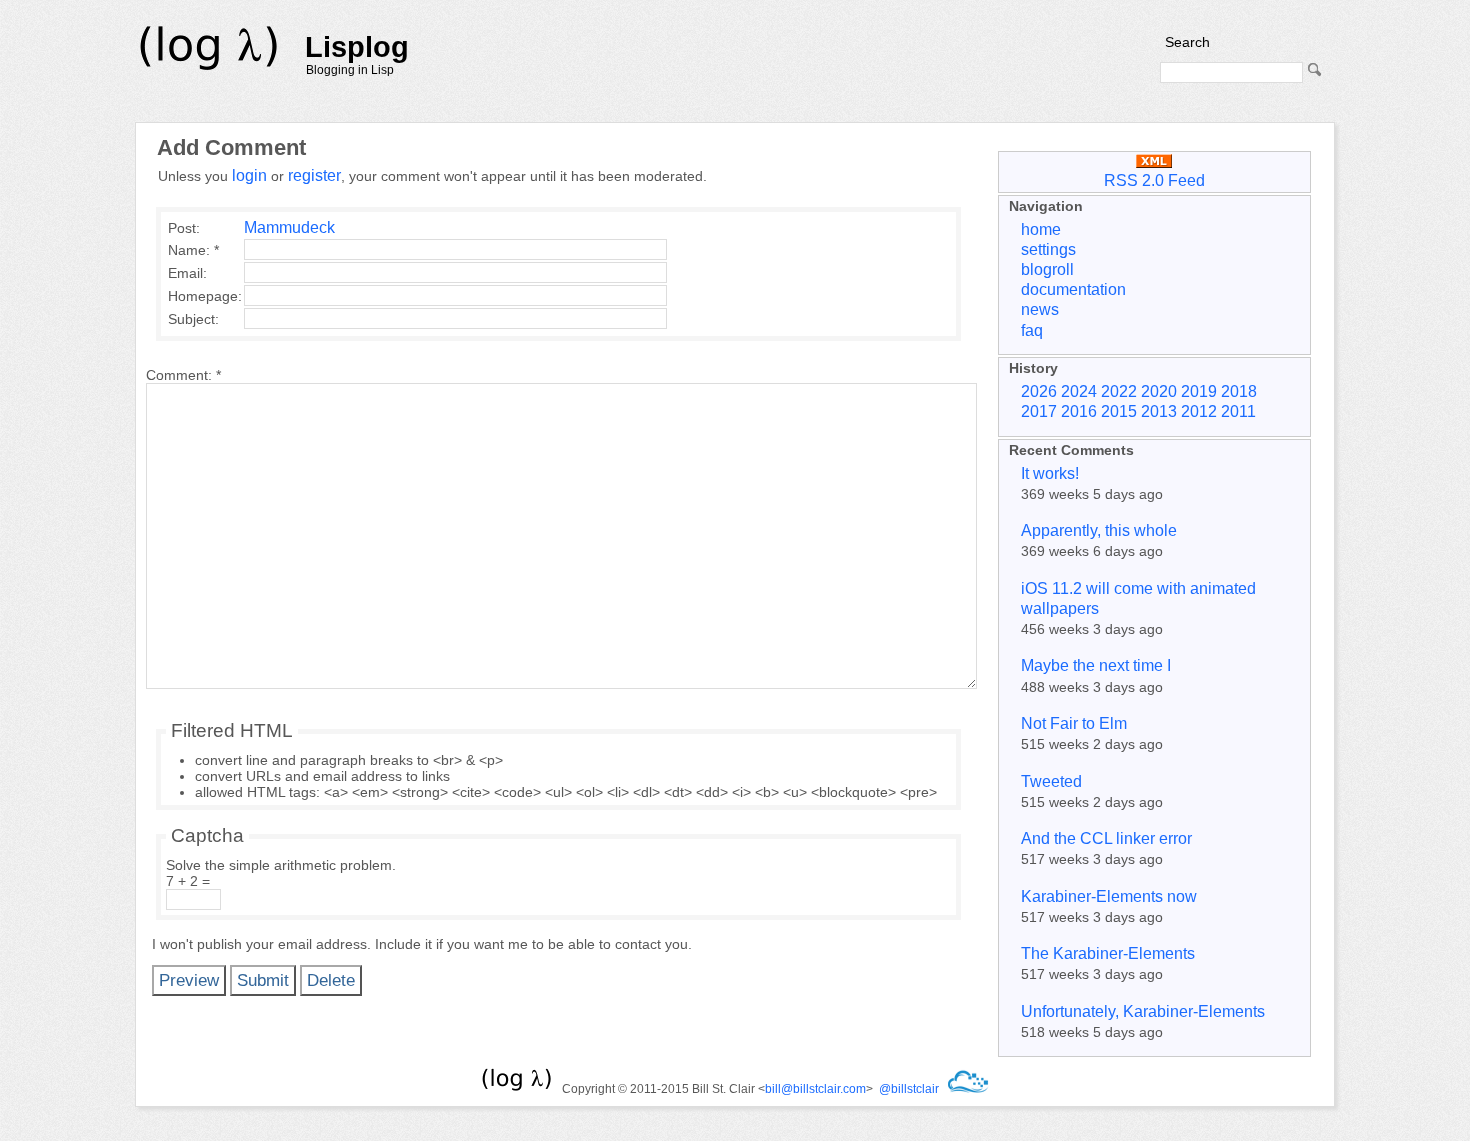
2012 (1199, 411)
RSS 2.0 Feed (1154, 180)
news (1040, 309)
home (1041, 229)
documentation (1073, 289)
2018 (1239, 391)
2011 (1238, 411)
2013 (1159, 411)
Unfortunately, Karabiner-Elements (1143, 1011)
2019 (1199, 391)
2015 (1119, 411)
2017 (1039, 411)
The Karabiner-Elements (1108, 953)
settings (1048, 249)
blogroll (1047, 269)
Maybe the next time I (1096, 665)
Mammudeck (289, 227)
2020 (1159, 391)
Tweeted (1051, 781)
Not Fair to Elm (1074, 723)
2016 (1079, 411)
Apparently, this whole (1099, 530)
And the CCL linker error (1106, 838)
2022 (1119, 391)
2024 (1079, 391)
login (249, 175)
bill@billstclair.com (815, 1089)
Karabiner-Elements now (1109, 896)
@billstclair (909, 1089)
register (314, 175)
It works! (1050, 473)
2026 (1039, 391)
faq (1032, 330)
